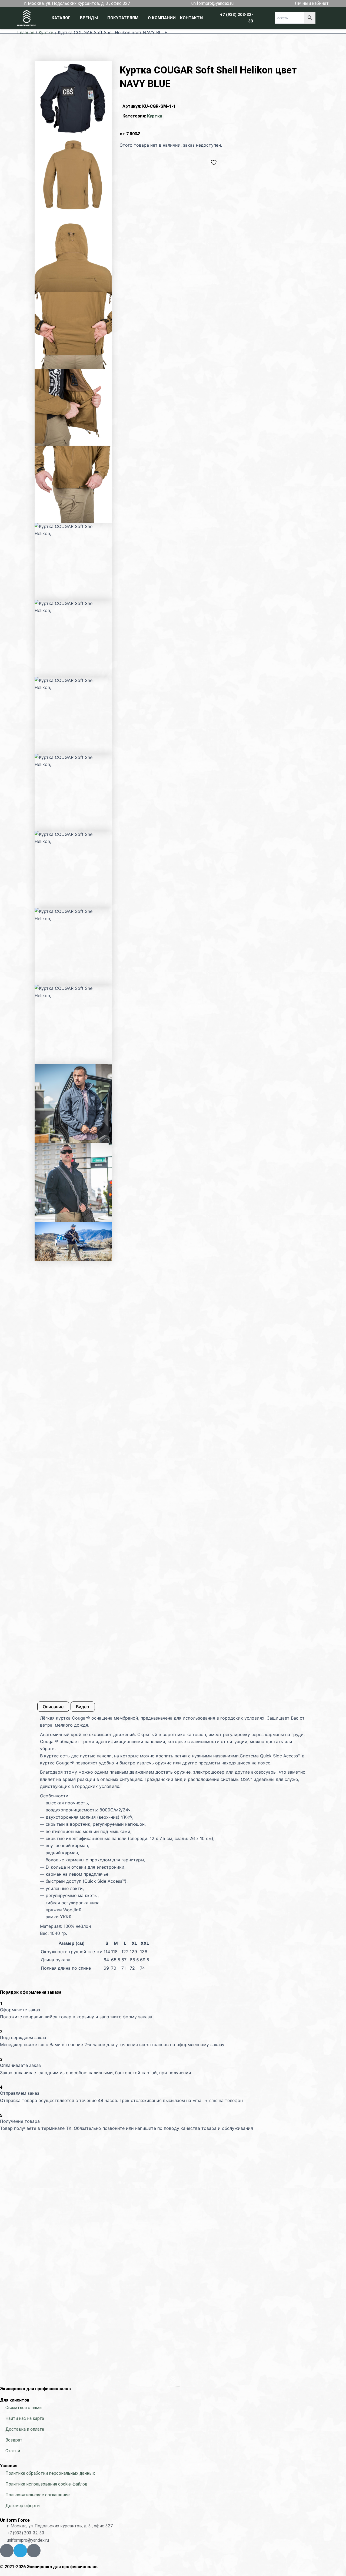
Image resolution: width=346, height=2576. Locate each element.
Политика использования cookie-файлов (46, 2484)
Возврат (14, 2440)
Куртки (46, 32)
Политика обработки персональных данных (50, 2473)
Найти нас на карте (25, 2418)
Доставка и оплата (25, 2429)
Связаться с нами (24, 2408)
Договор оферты (23, 2506)
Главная (26, 32)
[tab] (53, 1707)
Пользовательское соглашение (38, 2495)
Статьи (13, 2451)
